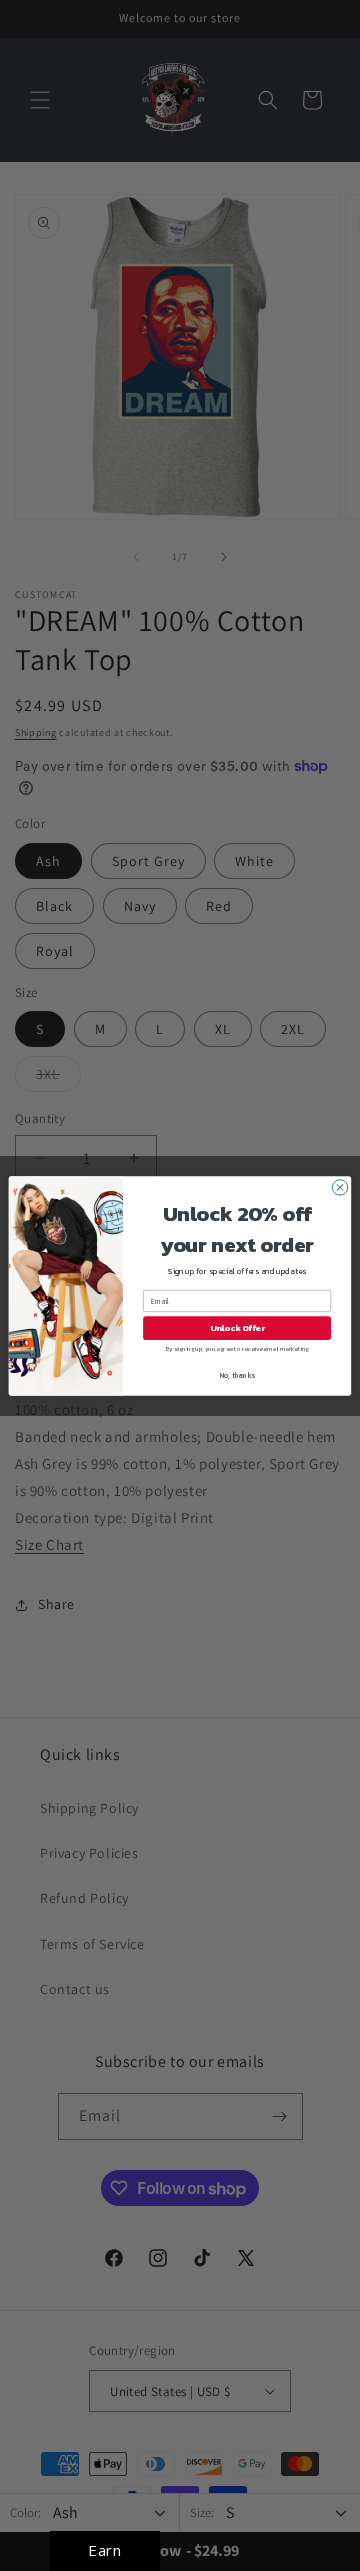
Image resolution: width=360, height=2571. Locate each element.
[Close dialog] (339, 1186)
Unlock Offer (237, 1327)
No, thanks (237, 1374)
